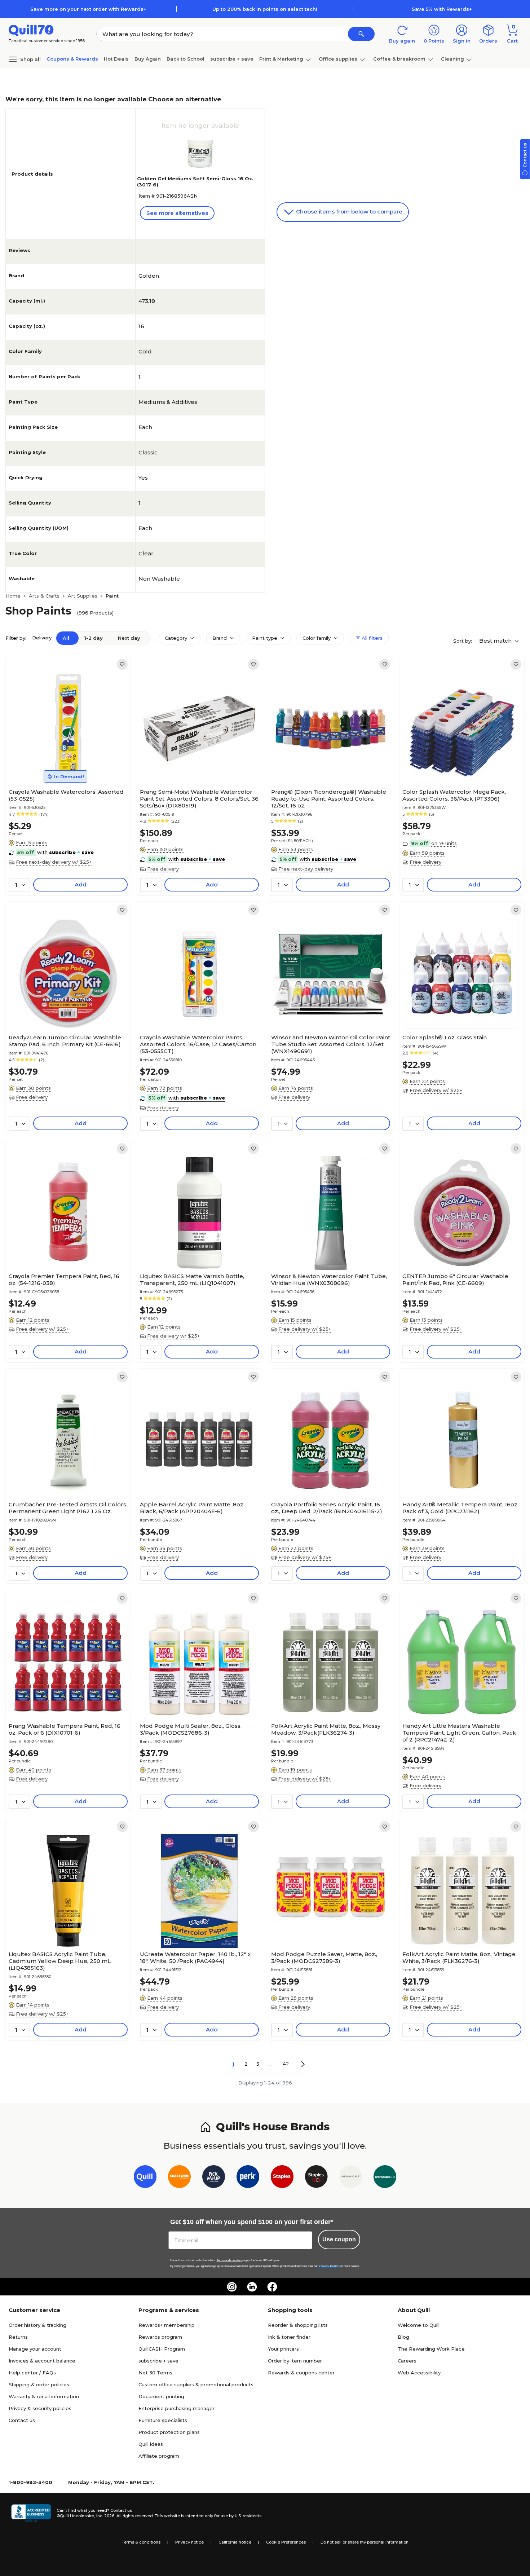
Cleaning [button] (452, 59)
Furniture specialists (163, 2420)
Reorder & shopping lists (298, 2325)
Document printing (161, 2396)
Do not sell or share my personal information (365, 2542)
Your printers (283, 2349)
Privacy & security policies (40, 2408)
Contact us (22, 2420)
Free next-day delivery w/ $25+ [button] (54, 862)
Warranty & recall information (44, 2396)
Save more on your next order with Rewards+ (88, 9)
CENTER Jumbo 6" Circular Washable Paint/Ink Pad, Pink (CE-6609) (455, 1280)
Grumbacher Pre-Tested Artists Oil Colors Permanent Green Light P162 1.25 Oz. (67, 1508)
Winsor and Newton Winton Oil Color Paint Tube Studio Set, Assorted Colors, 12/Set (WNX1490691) (331, 1044)
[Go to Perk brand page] (248, 2178)
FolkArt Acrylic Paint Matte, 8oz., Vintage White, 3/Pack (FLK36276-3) (459, 1958)
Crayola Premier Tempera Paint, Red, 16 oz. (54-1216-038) (64, 1280)
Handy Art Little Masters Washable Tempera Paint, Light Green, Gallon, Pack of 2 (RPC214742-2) (459, 1733)
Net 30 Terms (155, 2373)
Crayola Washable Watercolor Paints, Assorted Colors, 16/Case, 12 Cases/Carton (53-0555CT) (198, 1044)
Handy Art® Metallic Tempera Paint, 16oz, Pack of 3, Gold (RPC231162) (460, 1508)
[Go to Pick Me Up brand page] (214, 2178)
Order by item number (295, 2361)
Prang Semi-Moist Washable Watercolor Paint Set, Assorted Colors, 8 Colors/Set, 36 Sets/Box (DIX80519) (199, 799)
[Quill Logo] (31, 30)
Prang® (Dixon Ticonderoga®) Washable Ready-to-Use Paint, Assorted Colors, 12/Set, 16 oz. (329, 799)
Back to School (185, 59)
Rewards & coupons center (301, 2373)
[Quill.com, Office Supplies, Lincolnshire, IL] (31, 2513)
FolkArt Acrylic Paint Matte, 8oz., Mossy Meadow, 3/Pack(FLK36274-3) (326, 1729)
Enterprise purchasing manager (176, 2408)
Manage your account (35, 2349)
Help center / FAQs (32, 2373)
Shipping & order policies (39, 2385)
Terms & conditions (141, 2542)
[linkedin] (252, 2287)
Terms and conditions (230, 2260)
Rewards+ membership (167, 2325)
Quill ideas (151, 2444)
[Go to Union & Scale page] (351, 2178)
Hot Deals (116, 59)
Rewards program (160, 2337)
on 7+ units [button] (444, 843)
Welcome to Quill (419, 2325)
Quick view (65, 763)
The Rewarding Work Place (431, 2349)
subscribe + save (232, 59)
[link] (122, 664)
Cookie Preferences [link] (286, 2542)
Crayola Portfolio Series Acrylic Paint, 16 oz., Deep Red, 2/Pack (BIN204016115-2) (327, 1508)
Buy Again (148, 59)
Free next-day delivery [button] (306, 869)
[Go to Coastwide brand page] (179, 2178)
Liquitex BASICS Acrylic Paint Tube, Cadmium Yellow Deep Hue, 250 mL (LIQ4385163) (60, 1961)
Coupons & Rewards (72, 59)
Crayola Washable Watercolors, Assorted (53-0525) (66, 795)
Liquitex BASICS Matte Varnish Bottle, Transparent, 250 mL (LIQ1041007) (192, 1280)
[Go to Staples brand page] (282, 2178)
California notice (235, 2542)
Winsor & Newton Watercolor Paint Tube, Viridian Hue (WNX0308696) (329, 1280)
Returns (18, 2337)
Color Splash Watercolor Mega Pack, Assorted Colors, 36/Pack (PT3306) (454, 795)
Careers (407, 2361)
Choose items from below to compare (348, 212)
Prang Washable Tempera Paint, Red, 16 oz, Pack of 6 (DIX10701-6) (65, 1729)
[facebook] (272, 2287)
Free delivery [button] (163, 869)
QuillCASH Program (162, 2349)
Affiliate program (159, 2456)
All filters (371, 638)
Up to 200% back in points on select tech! (265, 9)
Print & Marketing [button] (281, 59)
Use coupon (339, 2239)
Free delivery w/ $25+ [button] (436, 1090)
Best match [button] (496, 641)
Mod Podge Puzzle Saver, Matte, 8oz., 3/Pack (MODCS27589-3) (324, 1958)
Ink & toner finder (289, 2337)
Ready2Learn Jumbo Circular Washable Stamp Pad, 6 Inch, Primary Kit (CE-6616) (65, 1041)
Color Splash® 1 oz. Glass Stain (445, 1037)
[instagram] (232, 2287)
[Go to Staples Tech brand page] (316, 2178)
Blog (403, 2337)
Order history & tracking (37, 2325)
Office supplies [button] (338, 59)
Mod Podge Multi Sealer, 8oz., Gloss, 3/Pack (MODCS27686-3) (191, 1729)
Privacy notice (189, 2542)
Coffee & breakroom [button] (399, 59)
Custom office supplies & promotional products (196, 2385)
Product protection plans (169, 2432)
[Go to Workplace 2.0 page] (385, 2178)
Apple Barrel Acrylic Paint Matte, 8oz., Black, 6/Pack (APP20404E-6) (193, 1508)
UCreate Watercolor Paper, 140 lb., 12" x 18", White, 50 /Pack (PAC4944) (195, 1958)
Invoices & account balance (42, 2361)
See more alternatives (177, 213)
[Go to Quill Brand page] (145, 2178)
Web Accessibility (419, 2373)
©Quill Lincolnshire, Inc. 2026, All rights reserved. (105, 2516)
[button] (361, 34)
